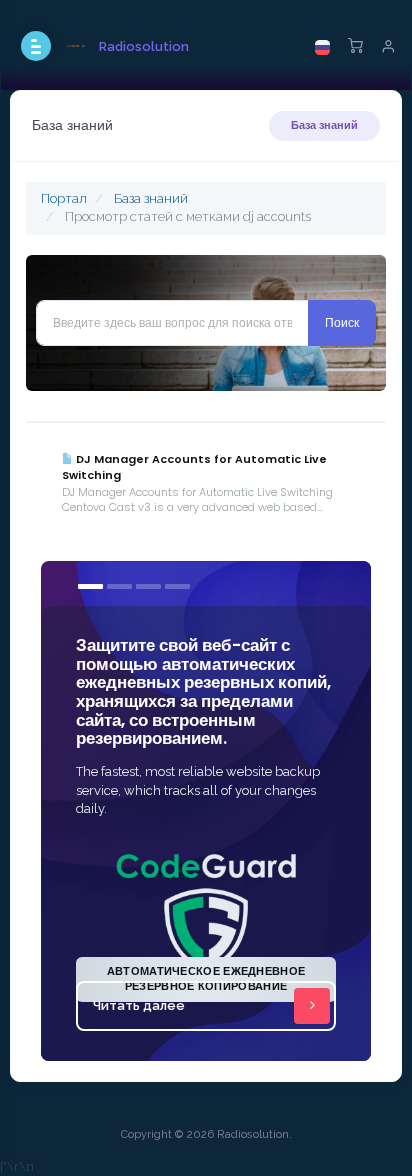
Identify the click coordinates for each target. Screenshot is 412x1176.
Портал (64, 198)
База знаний (324, 125)
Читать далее (139, 1005)
